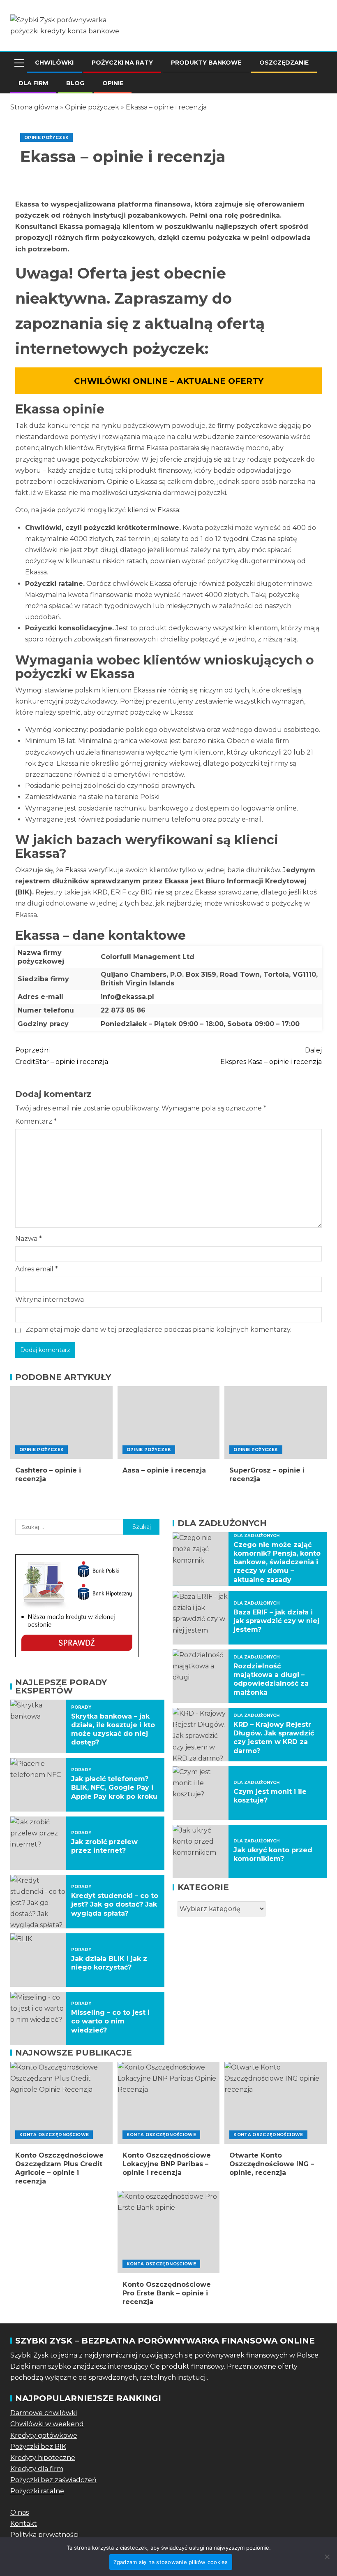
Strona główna (34, 107)
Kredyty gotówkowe (44, 2435)
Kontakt (24, 2524)
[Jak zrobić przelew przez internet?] (38, 1843)
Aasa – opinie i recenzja (164, 1470)
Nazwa (29, 1239)
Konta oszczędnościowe (54, 2135)
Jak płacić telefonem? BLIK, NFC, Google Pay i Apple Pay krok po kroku (114, 1788)
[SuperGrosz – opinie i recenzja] (276, 1423)
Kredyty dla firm (37, 2469)
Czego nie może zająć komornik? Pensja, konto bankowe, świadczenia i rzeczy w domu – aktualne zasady (277, 1562)
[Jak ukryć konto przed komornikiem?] (201, 1851)
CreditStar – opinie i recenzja (62, 1056)
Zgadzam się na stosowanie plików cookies (171, 2562)
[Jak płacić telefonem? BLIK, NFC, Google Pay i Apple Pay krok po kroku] (38, 1785)
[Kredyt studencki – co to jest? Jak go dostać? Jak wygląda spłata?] (38, 1902)
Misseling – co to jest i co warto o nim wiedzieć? (110, 2021)
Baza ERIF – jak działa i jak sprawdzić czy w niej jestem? (276, 1621)
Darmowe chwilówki (44, 2413)
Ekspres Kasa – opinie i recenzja (271, 1056)
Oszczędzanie (284, 63)
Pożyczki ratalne (37, 2491)
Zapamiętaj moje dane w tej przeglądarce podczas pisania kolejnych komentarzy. (158, 1330)
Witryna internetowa (50, 1300)
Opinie (113, 83)
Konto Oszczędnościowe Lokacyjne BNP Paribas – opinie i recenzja (167, 2164)
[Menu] (18, 63)
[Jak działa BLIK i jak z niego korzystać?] (38, 1960)
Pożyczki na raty (122, 63)
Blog (75, 83)
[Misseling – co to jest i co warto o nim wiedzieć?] (38, 2019)
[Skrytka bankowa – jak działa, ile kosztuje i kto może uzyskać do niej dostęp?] (38, 1726)
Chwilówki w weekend (47, 2424)
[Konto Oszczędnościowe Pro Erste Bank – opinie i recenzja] (169, 2232)
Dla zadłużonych (256, 1536)
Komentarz (36, 1121)
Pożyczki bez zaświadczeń (53, 2480)
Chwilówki (54, 63)
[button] (18, 63)
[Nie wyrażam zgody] (327, 2557)
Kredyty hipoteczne (43, 2458)
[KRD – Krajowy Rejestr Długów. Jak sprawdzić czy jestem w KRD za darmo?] (201, 1735)
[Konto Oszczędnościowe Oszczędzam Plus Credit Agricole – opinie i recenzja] (61, 2103)
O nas (20, 2512)
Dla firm (33, 83)
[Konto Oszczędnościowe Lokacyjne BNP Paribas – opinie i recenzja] (169, 2103)
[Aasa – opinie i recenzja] (169, 1423)
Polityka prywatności (44, 2535)
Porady (81, 1707)
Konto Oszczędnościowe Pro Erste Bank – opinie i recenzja (167, 2293)
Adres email (37, 1269)
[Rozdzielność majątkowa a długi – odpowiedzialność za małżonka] (201, 1676)
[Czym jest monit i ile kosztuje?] (201, 1793)
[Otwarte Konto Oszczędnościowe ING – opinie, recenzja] (276, 2103)
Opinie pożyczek (92, 107)
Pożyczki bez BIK (38, 2447)
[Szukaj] (320, 63)
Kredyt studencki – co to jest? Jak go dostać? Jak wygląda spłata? (115, 1905)
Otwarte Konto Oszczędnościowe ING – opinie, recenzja (272, 2164)
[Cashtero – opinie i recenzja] (61, 1423)
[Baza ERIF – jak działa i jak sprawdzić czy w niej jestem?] (201, 1618)
